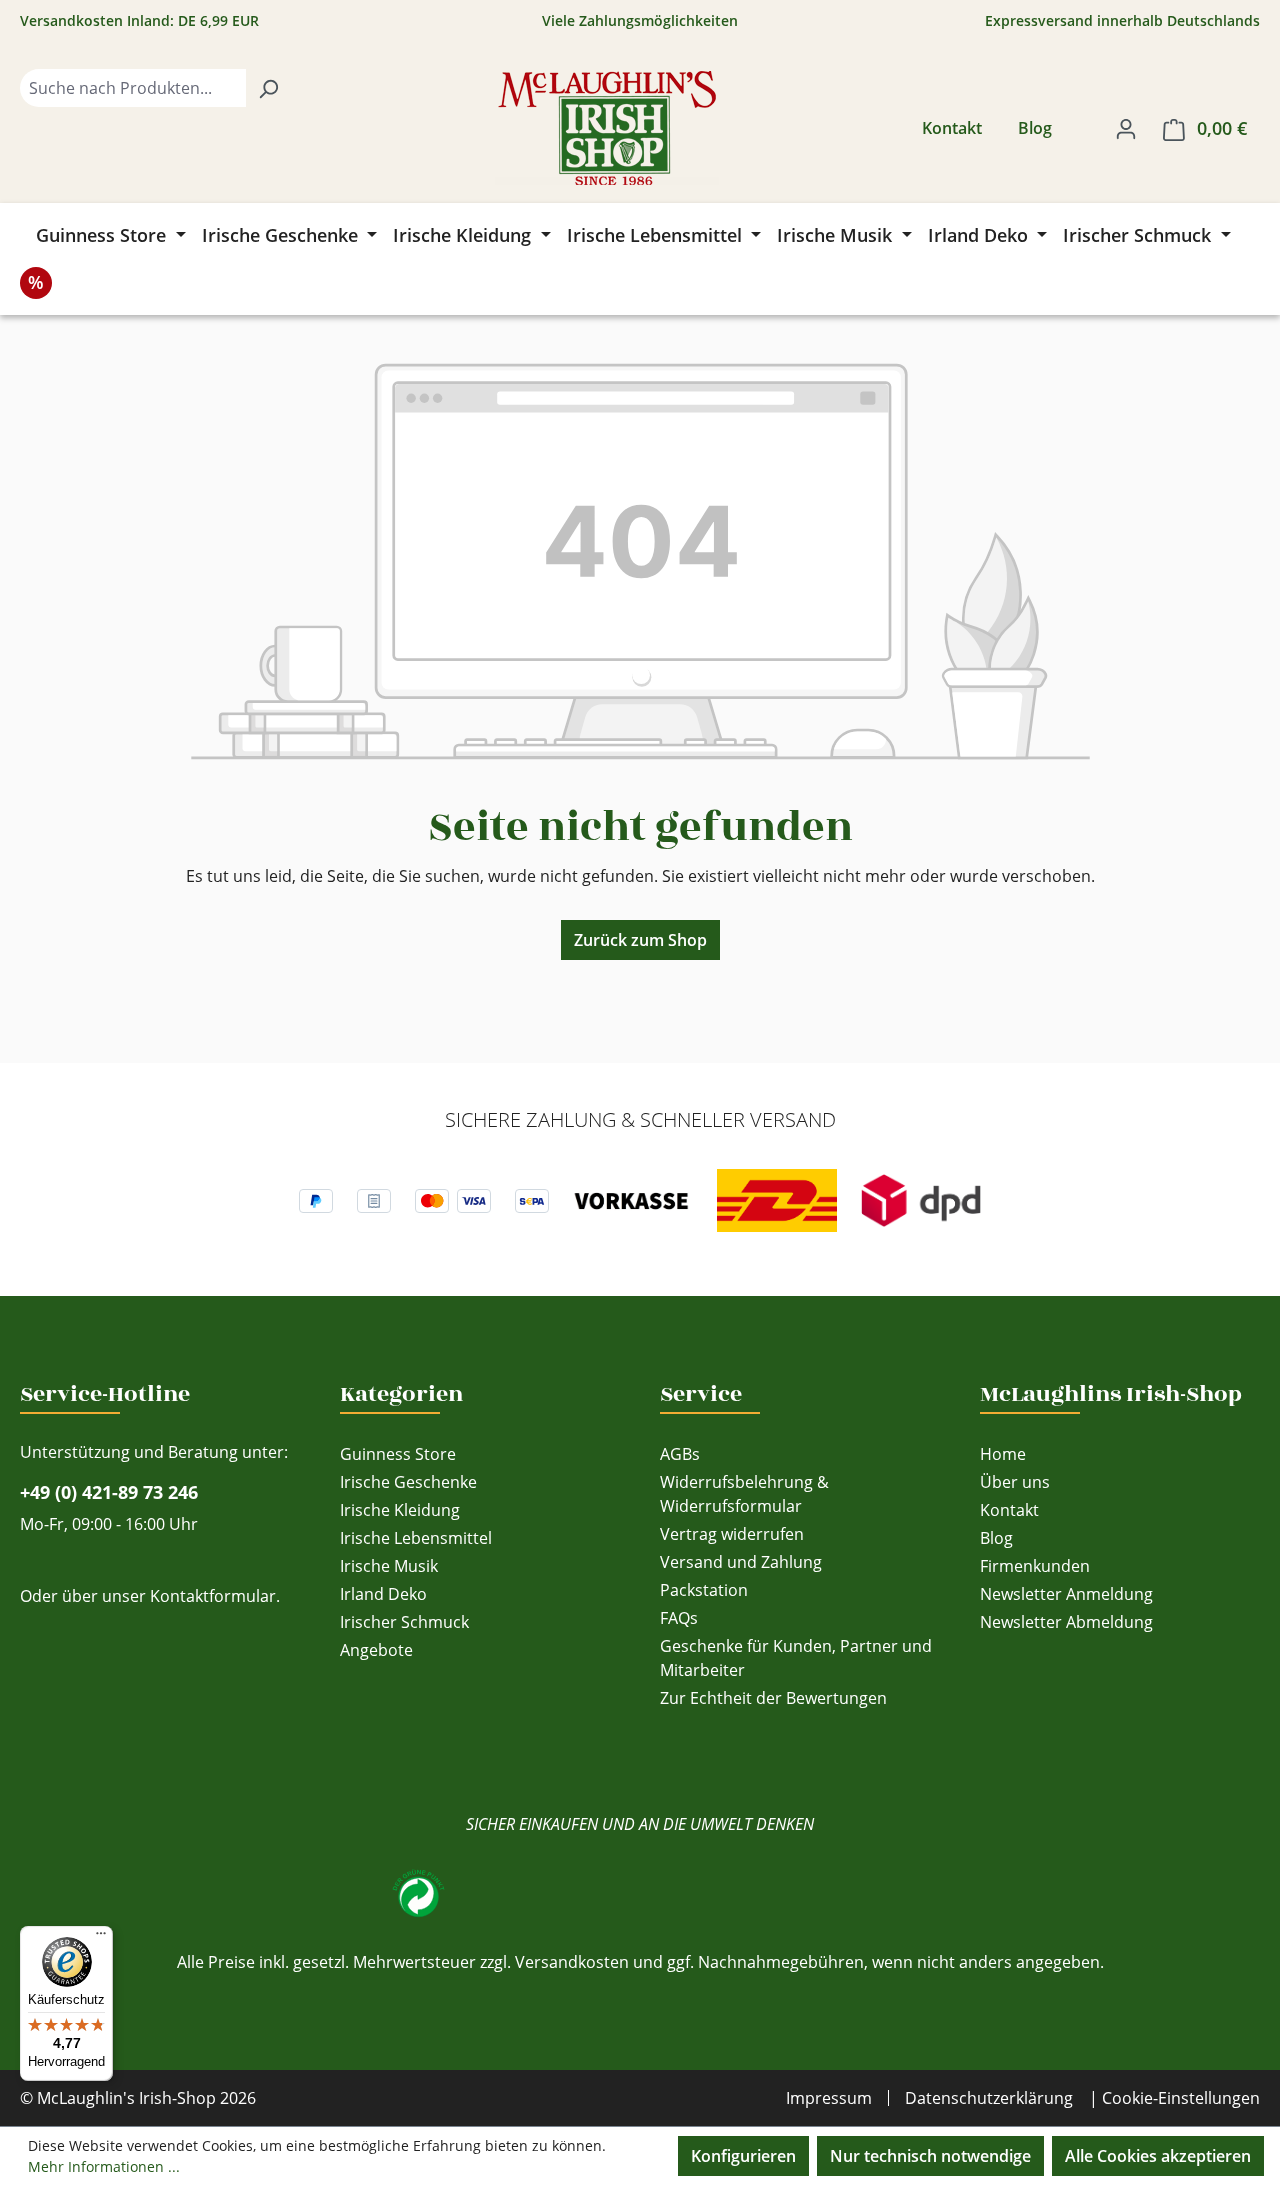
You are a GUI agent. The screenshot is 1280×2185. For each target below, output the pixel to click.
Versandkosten (572, 1962)
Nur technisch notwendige (930, 2156)
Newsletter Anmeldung (1066, 1594)
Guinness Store (398, 1454)
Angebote (376, 1650)
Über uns (1015, 1482)
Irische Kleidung (400, 1510)
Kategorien (401, 1394)
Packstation (704, 1590)
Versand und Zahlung (741, 1562)
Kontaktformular (213, 1596)
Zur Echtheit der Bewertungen (773, 1698)
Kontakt (952, 128)
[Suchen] (268, 88)
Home (1003, 1454)
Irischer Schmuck (404, 1622)
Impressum (829, 2098)
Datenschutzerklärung (989, 2098)
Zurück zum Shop (640, 940)
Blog (1035, 128)
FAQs (679, 1618)
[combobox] (133, 88)
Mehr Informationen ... (104, 2166)
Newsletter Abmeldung (1066, 1622)
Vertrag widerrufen (732, 1534)
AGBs (680, 1454)
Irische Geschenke (408, 1482)
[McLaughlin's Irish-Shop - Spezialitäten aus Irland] (607, 128)
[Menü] (101, 1938)
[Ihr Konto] (1126, 128)
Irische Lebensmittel (416, 1538)
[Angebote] (36, 283)
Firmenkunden (1035, 1566)
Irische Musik (389, 1566)
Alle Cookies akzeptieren (1158, 2156)
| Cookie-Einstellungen (1174, 2098)
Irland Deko (383, 1594)
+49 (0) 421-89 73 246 (109, 1492)
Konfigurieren (743, 2156)
